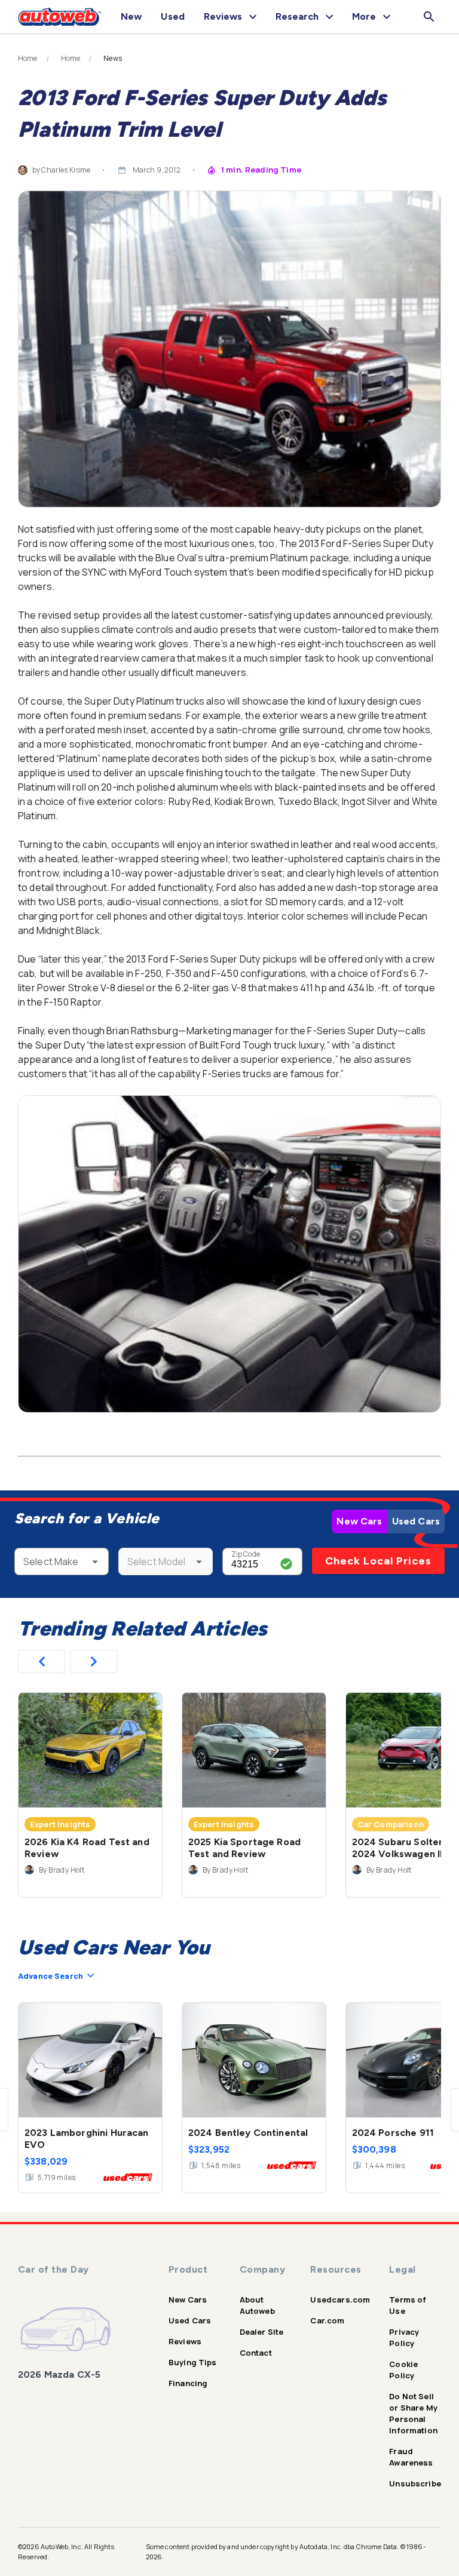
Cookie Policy (403, 2370)
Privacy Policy (404, 2337)
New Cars (359, 1521)
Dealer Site (262, 2332)
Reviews (185, 2341)
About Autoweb (257, 2305)
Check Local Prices (378, 1561)
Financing (188, 2383)
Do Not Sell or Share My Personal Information (413, 2413)
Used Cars (416, 1521)
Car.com (327, 2320)
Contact (256, 2353)
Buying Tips (193, 2362)
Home (28, 59)
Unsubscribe (415, 2483)
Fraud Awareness (411, 2457)
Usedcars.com (340, 2300)
